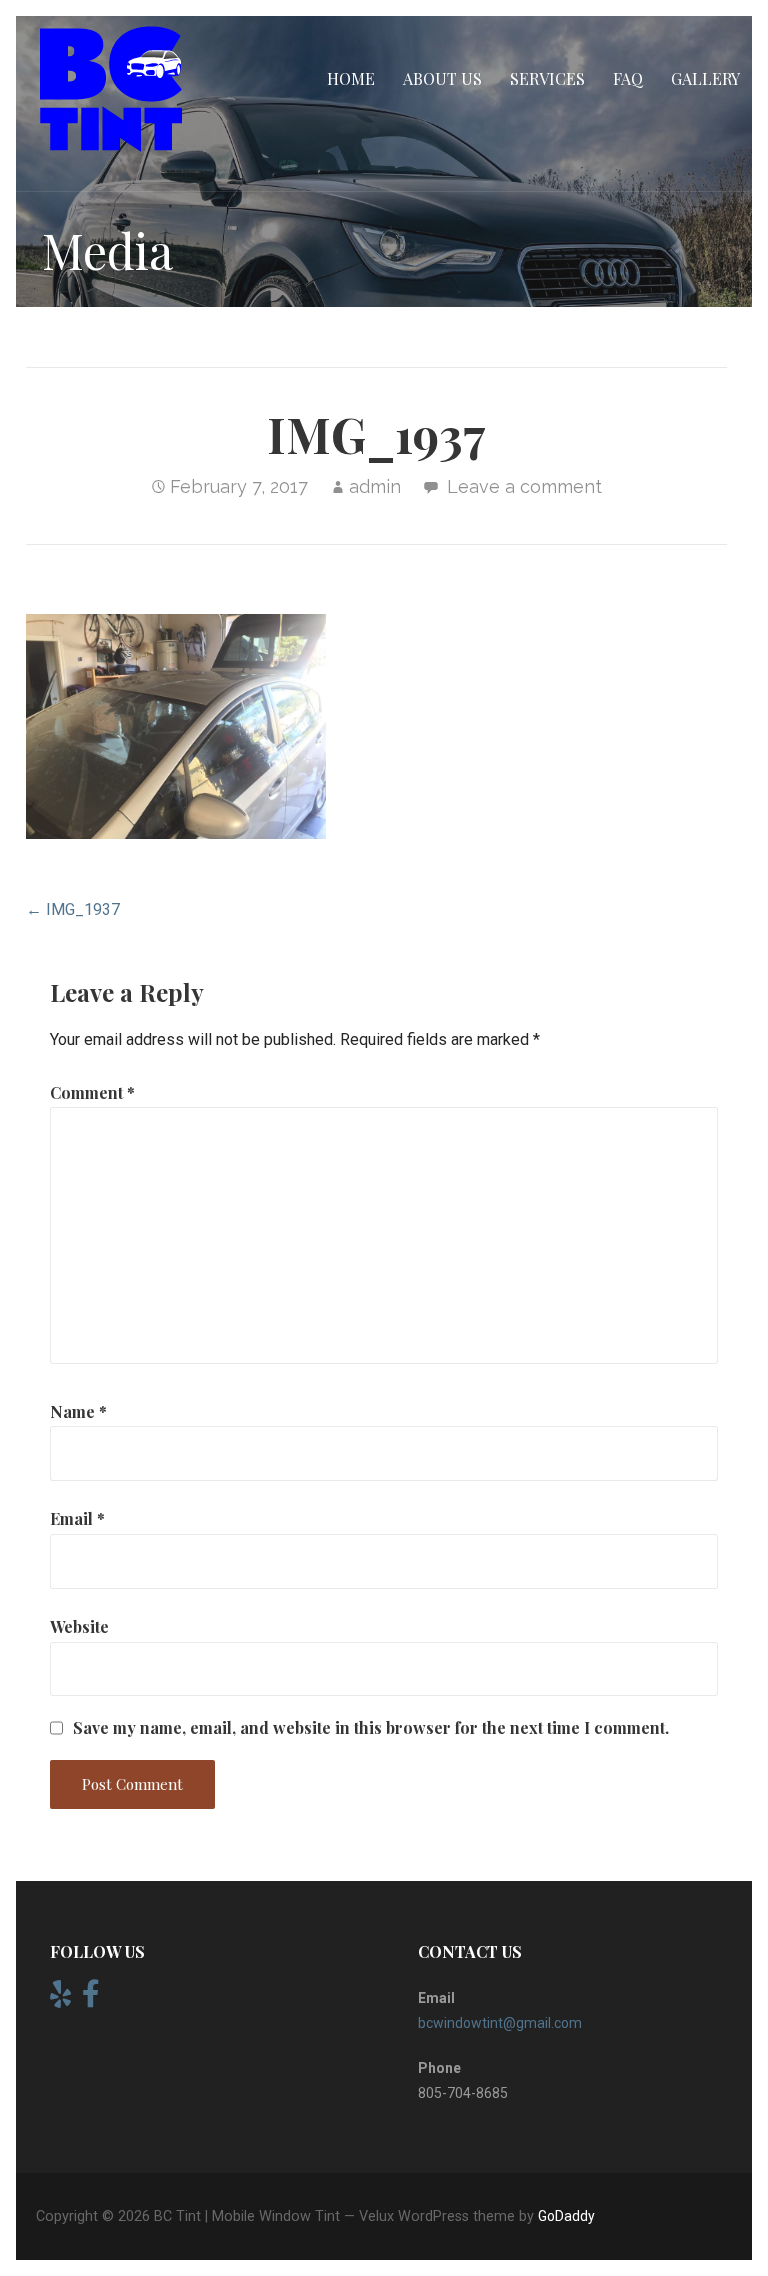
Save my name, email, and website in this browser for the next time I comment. (371, 1728)
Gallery (705, 78)
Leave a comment (524, 486)
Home (351, 78)
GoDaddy (566, 2216)
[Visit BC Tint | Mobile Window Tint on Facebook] (91, 1999)
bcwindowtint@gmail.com (500, 2023)
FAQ (628, 78)
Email (77, 1518)
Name (78, 1411)
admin (375, 486)
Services (547, 78)
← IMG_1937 (73, 909)
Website (79, 1626)
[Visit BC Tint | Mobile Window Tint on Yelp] (60, 1999)
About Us (442, 78)
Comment (92, 1092)
